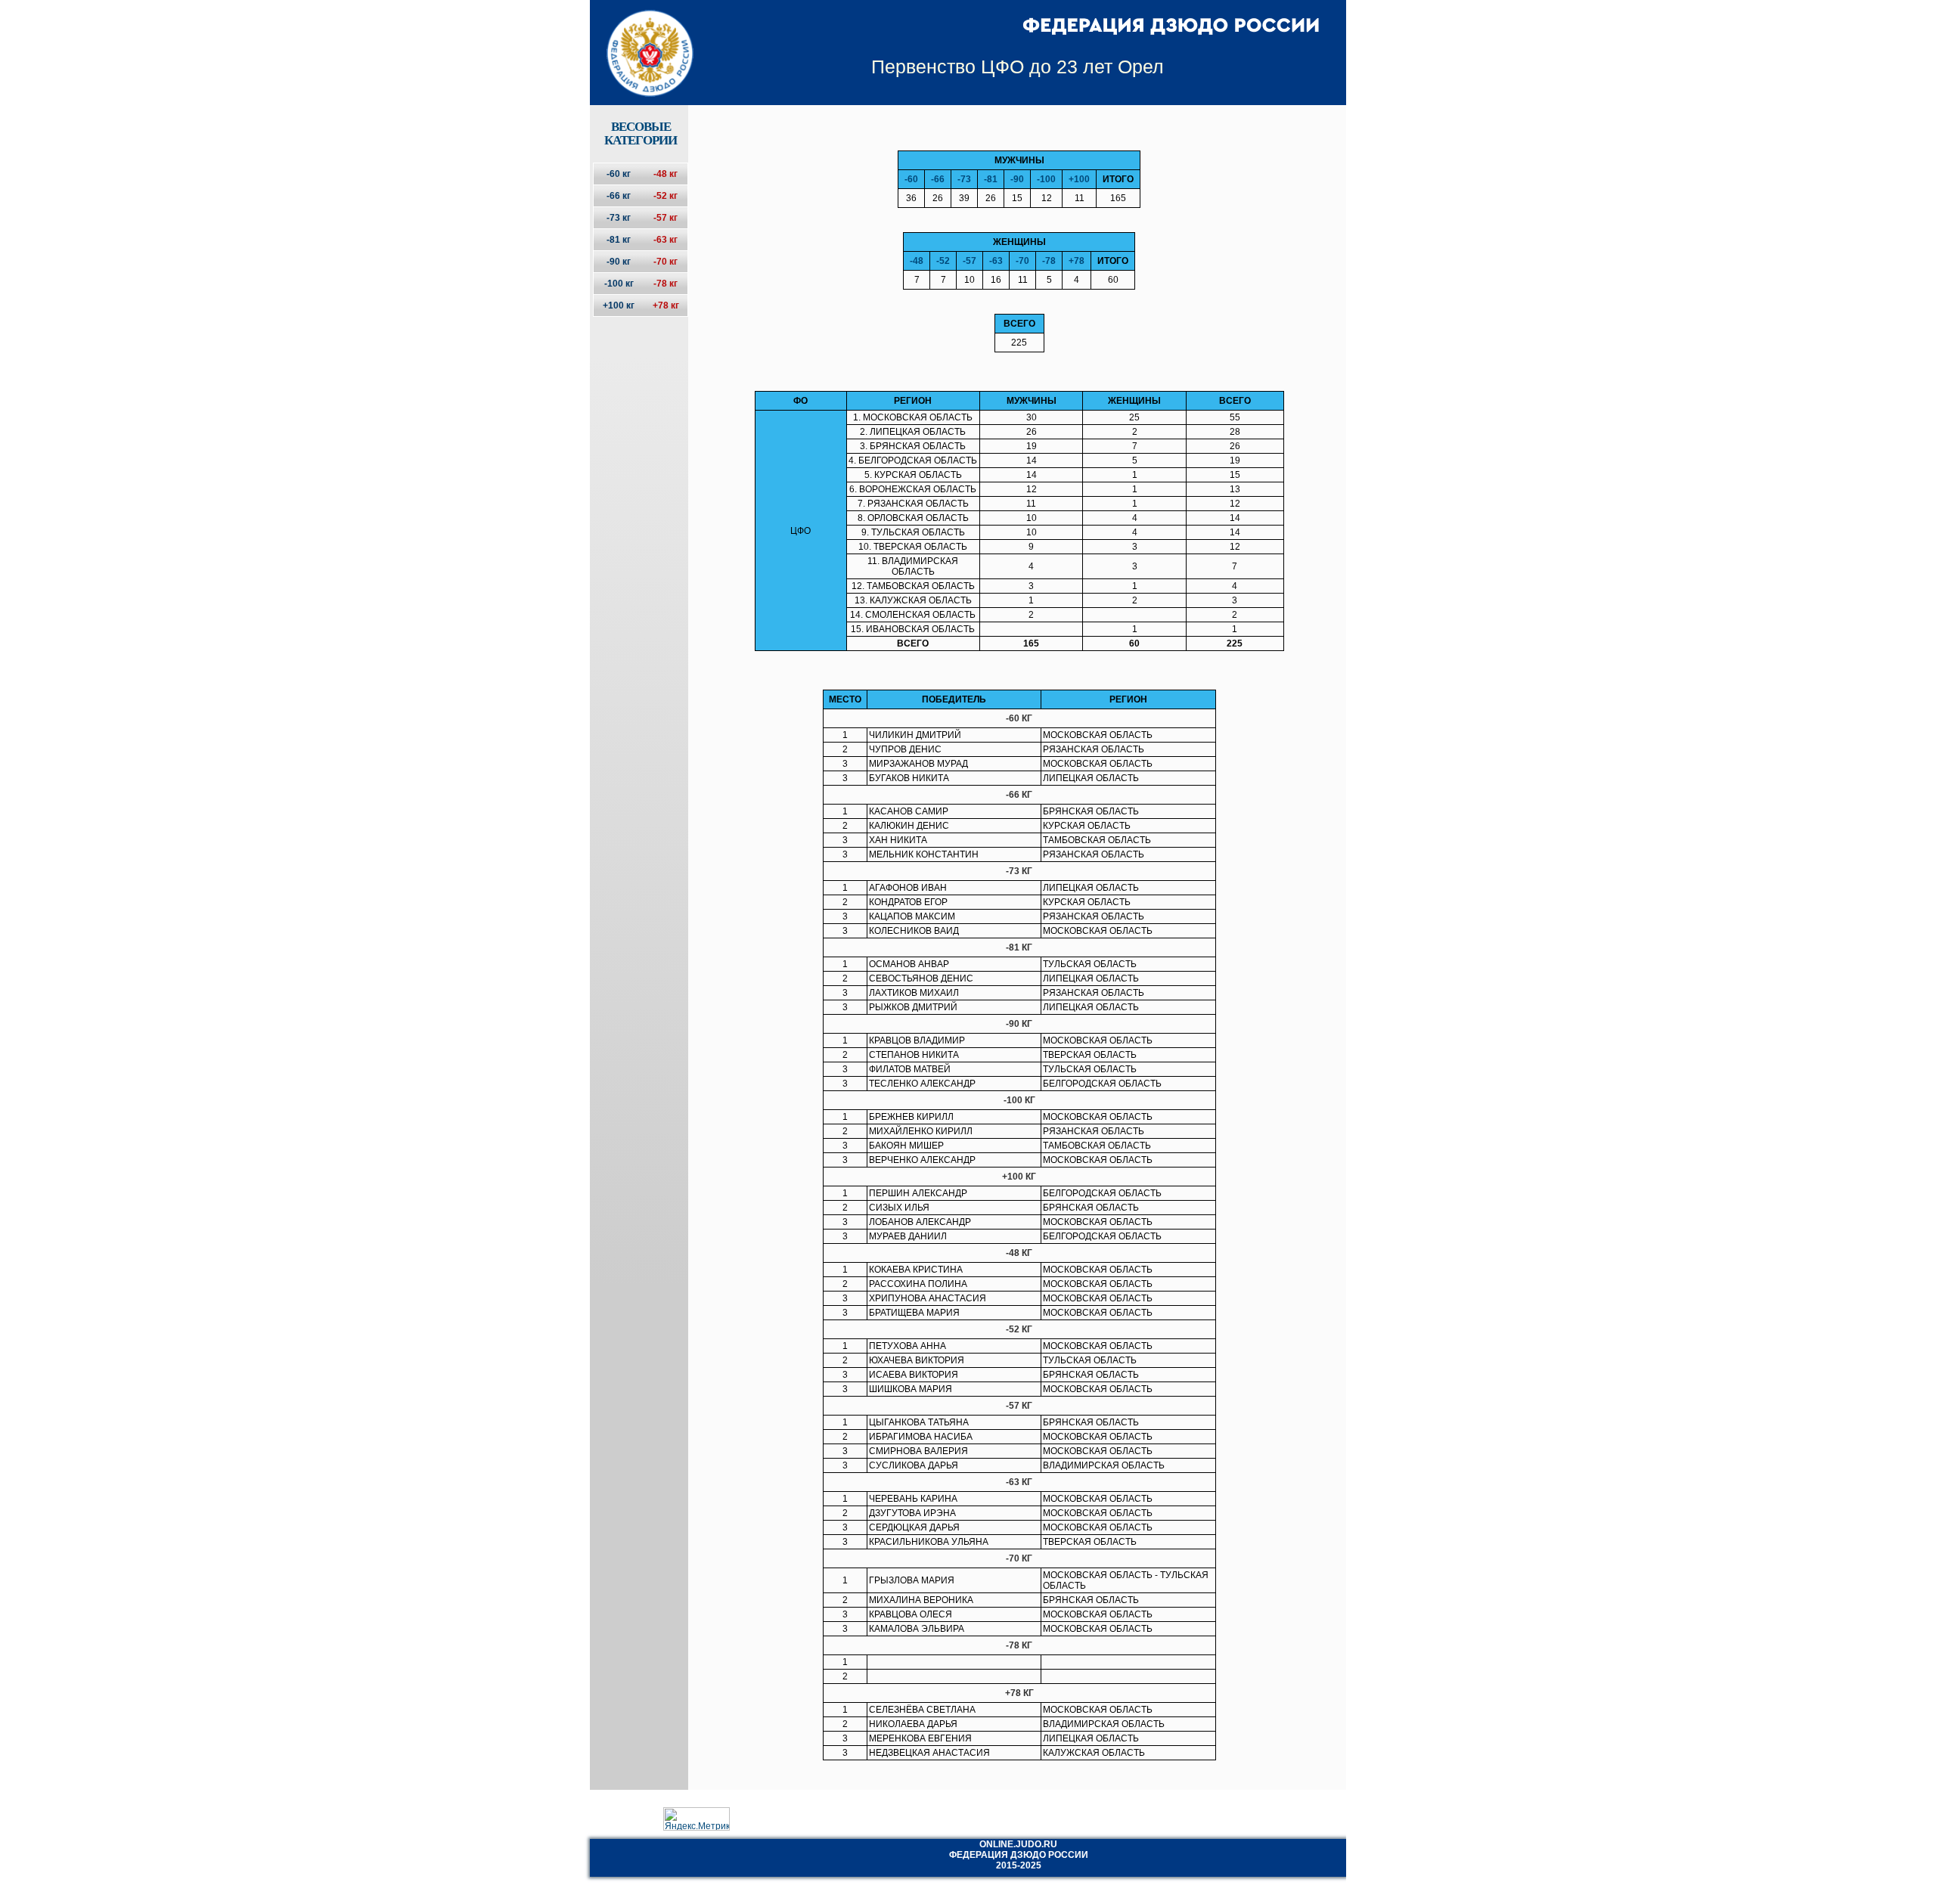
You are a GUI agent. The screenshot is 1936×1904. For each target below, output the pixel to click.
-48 (917, 261)
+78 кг (666, 305)
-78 (1049, 261)
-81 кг (619, 240)
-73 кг (619, 218)
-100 (1046, 179)
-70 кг (665, 262)
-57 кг (665, 218)
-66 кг (619, 196)
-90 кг (619, 262)
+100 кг (619, 305)
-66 (938, 179)
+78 (1077, 261)
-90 (1017, 179)
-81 (991, 179)
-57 (970, 261)
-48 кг (665, 174)
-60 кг (619, 174)
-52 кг (665, 196)
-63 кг (665, 240)
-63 (996, 261)
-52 (943, 261)
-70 (1022, 261)
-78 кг (665, 284)
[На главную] (640, 40)
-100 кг (619, 284)
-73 (964, 179)
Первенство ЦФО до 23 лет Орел (1018, 67)
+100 (1079, 179)
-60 (911, 179)
